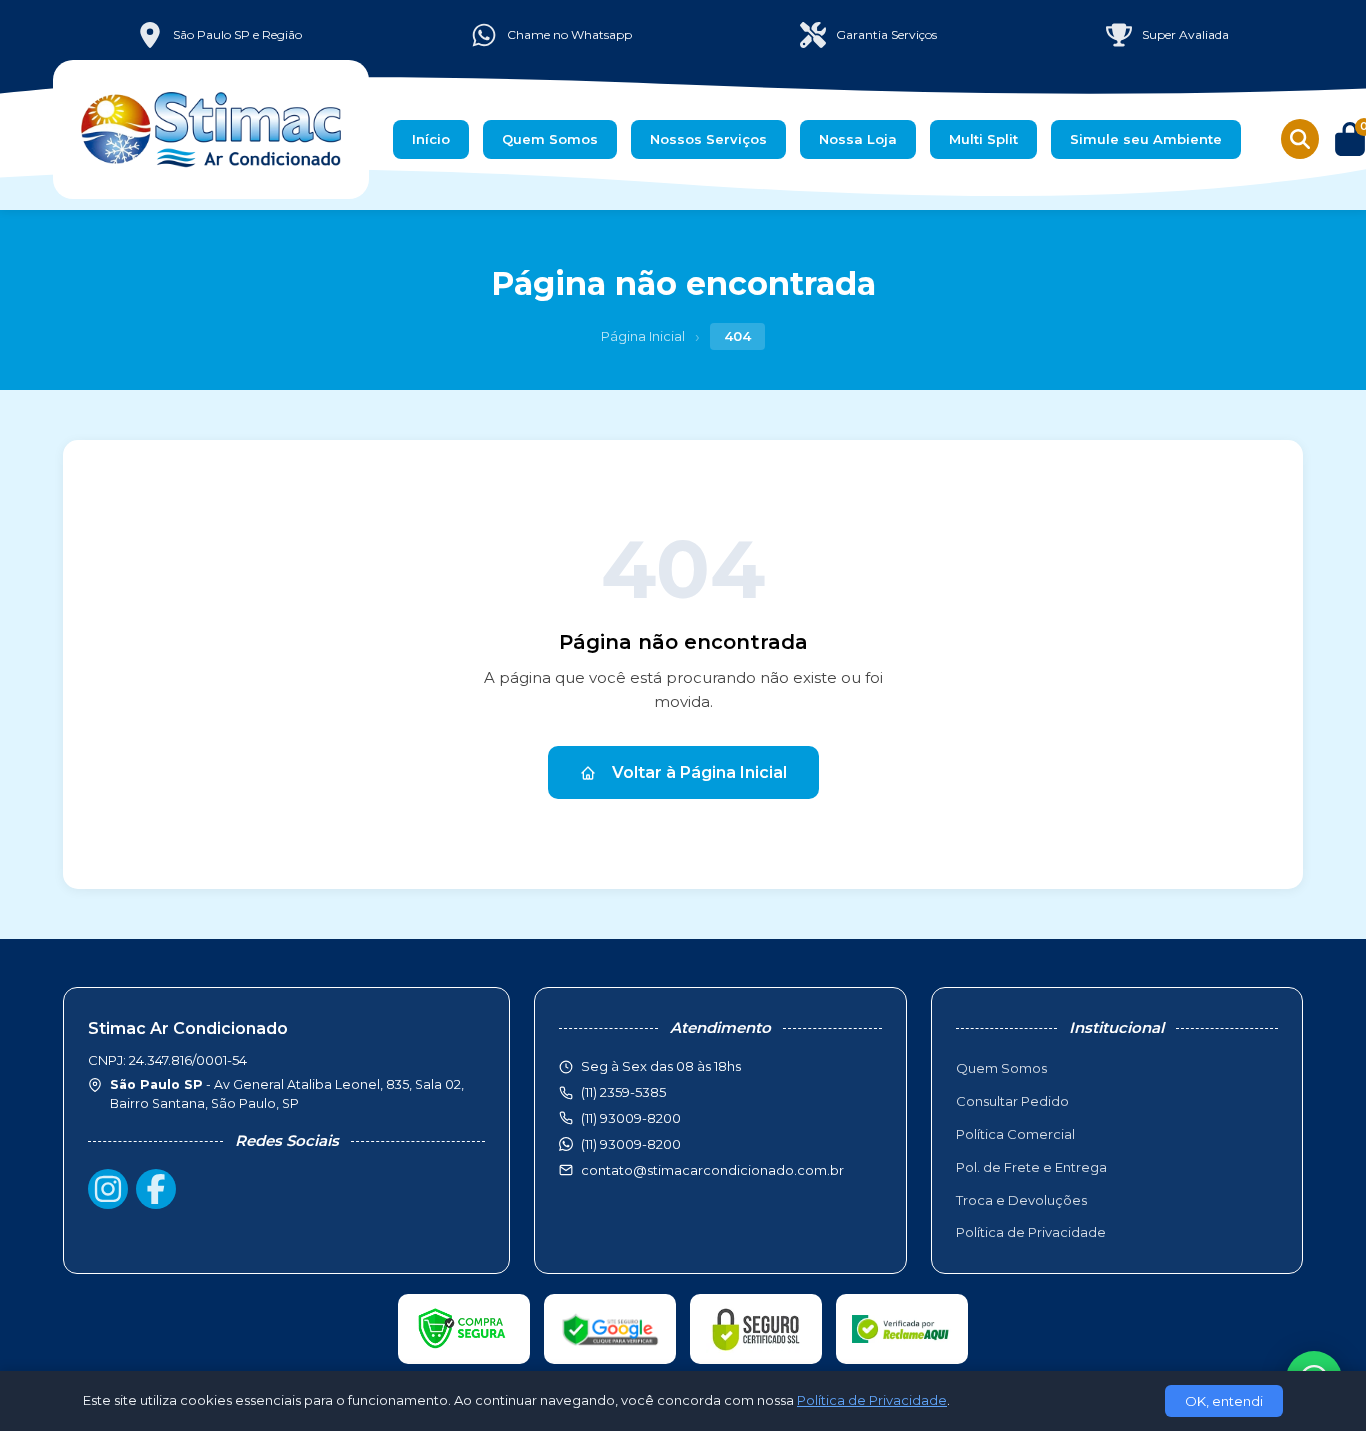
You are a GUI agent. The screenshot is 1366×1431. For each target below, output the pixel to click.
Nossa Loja (858, 139)
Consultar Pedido (1012, 1101)
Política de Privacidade (1031, 1232)
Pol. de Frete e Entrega (1031, 1167)
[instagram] (108, 1189)
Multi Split (983, 139)
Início (431, 139)
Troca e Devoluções (1021, 1200)
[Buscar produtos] (1300, 139)
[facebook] (156, 1189)
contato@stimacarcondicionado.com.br (712, 1170)
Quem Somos (550, 139)
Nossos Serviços (708, 139)
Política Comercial (1015, 1134)
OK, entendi (1224, 1401)
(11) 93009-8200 (631, 1144)
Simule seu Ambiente (1146, 139)
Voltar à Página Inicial (699, 772)
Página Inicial (643, 336)
